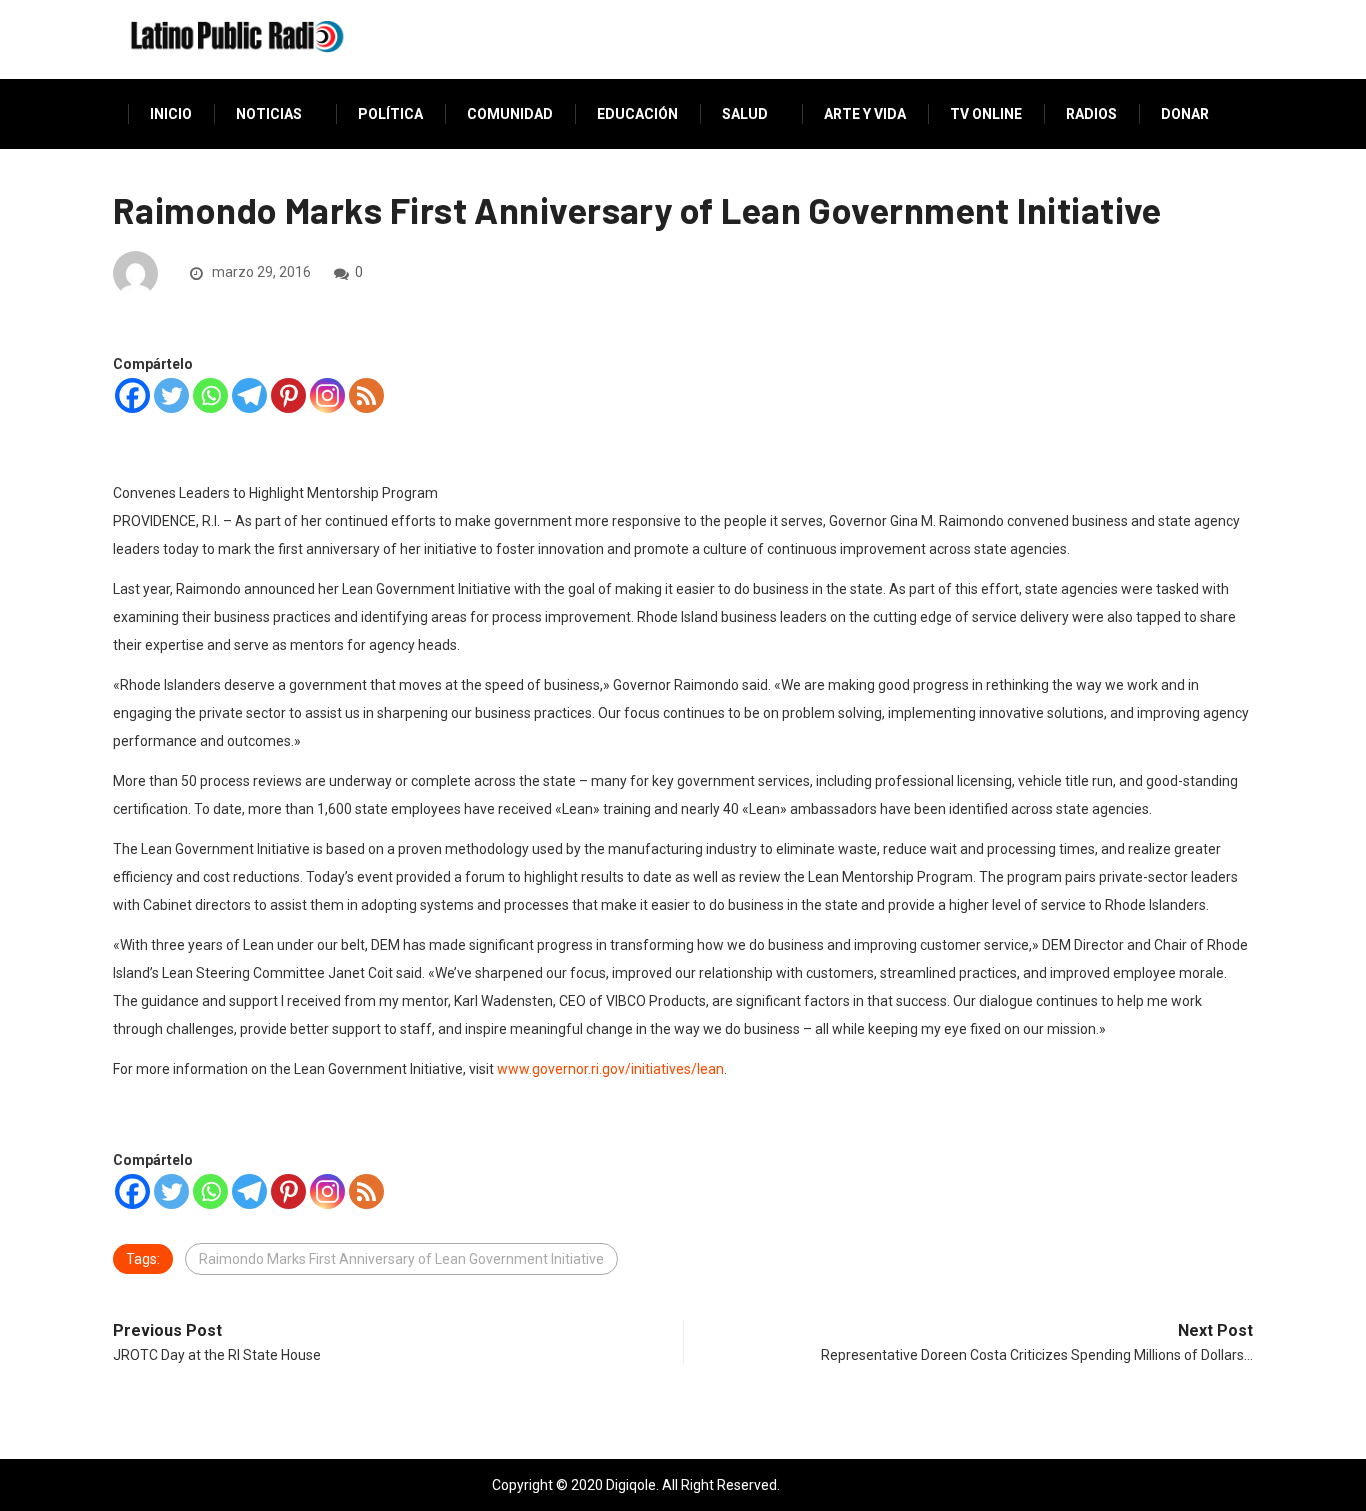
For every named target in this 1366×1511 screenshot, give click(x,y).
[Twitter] (171, 395)
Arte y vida (865, 114)
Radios (1091, 114)
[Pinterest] (288, 395)
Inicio (171, 114)
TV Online (986, 114)
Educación (637, 114)
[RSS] (366, 395)
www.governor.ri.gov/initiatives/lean (610, 1069)
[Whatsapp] (210, 395)
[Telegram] (249, 395)
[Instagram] (327, 395)
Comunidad (510, 114)
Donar (1185, 114)
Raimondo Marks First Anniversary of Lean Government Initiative (401, 1259)
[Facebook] (132, 395)
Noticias (269, 114)
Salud (745, 114)
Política (390, 114)
